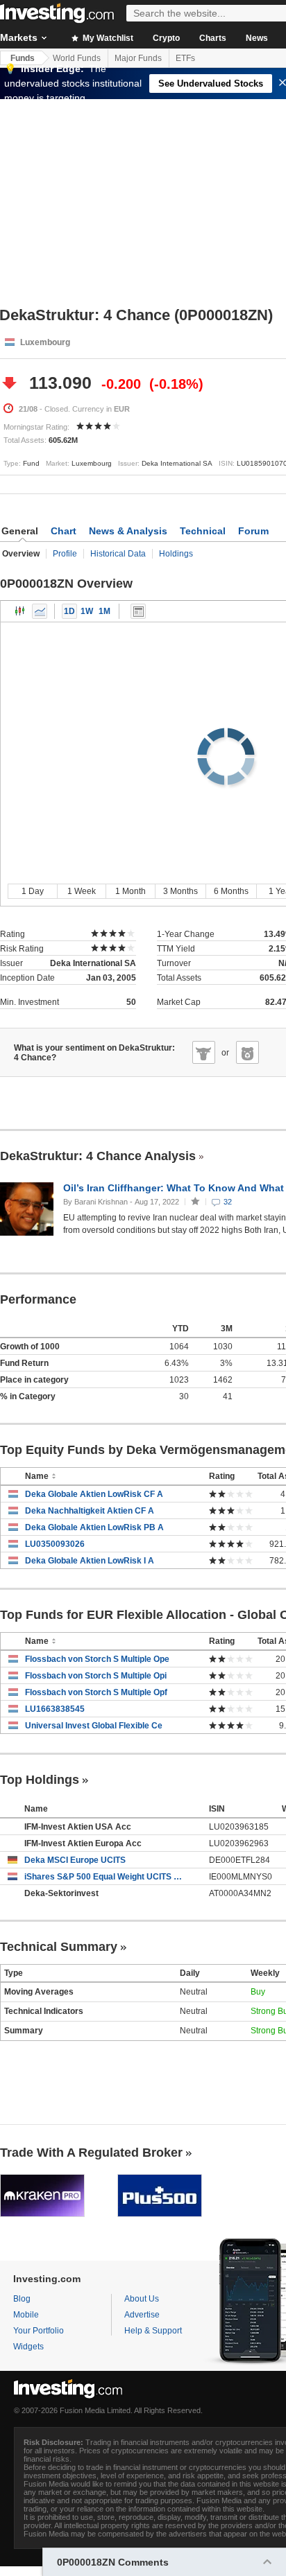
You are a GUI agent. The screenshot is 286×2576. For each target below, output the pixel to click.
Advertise (142, 2315)
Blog (22, 2299)
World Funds (77, 58)
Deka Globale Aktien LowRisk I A (90, 1561)
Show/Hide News (138, 611)
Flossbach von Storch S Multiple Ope (97, 1659)
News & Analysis (128, 531)
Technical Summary (59, 1947)
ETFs (185, 58)
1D (69, 611)
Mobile (26, 2315)
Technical (203, 531)
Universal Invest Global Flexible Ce (94, 1726)
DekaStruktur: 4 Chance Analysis (98, 1156)
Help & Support (153, 2331)
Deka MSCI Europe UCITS (75, 1860)
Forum (253, 531)
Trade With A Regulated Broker (91, 2153)
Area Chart (40, 611)
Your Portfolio (39, 2331)
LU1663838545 (55, 1709)
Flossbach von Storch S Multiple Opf (96, 1692)
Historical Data (118, 554)
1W (87, 611)
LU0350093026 (55, 1544)
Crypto (166, 38)
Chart (64, 531)
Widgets (28, 2347)
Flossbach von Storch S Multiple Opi (96, 1676)
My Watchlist (107, 38)
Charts (213, 38)
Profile (65, 554)
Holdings (176, 554)
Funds (23, 58)
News (257, 38)
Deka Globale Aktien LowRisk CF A (94, 1494)
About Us (142, 2299)
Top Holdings (40, 1780)
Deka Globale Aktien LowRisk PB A (94, 1527)
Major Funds (138, 58)
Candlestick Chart (20, 611)
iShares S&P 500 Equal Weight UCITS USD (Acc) (106, 1877)
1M (104, 611)
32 (228, 1202)
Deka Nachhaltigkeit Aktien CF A (90, 1511)
